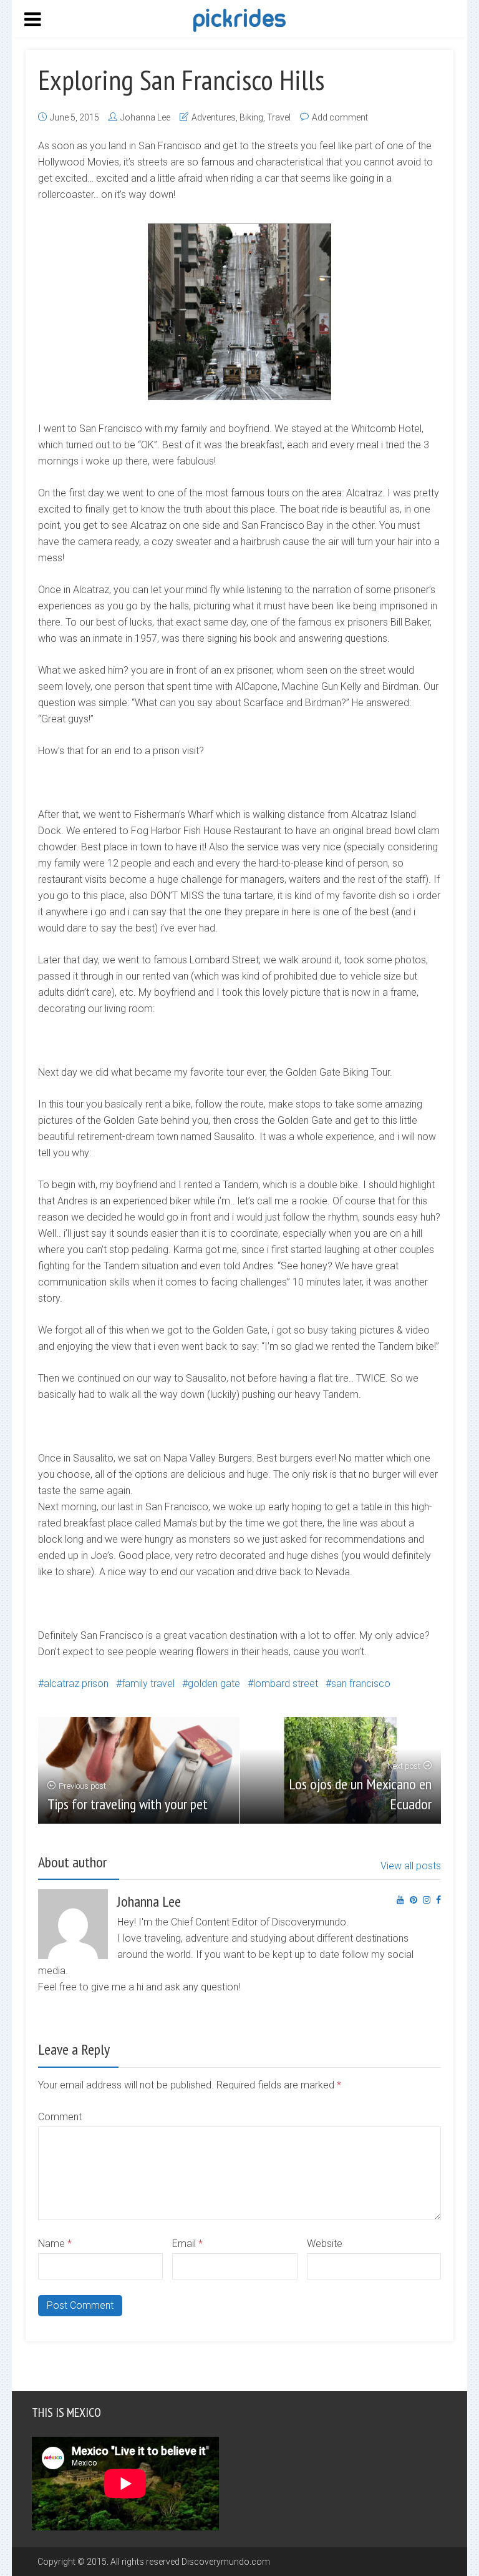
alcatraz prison (76, 1684)
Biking (251, 117)
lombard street (286, 1684)
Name (55, 2244)
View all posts (411, 1866)
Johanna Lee (145, 117)
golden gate (214, 1684)
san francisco (361, 1684)
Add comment (340, 117)
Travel (279, 117)
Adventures (214, 117)
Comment (60, 2117)
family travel (148, 1684)
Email (187, 2244)
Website (325, 2244)
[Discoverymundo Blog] (239, 19)
